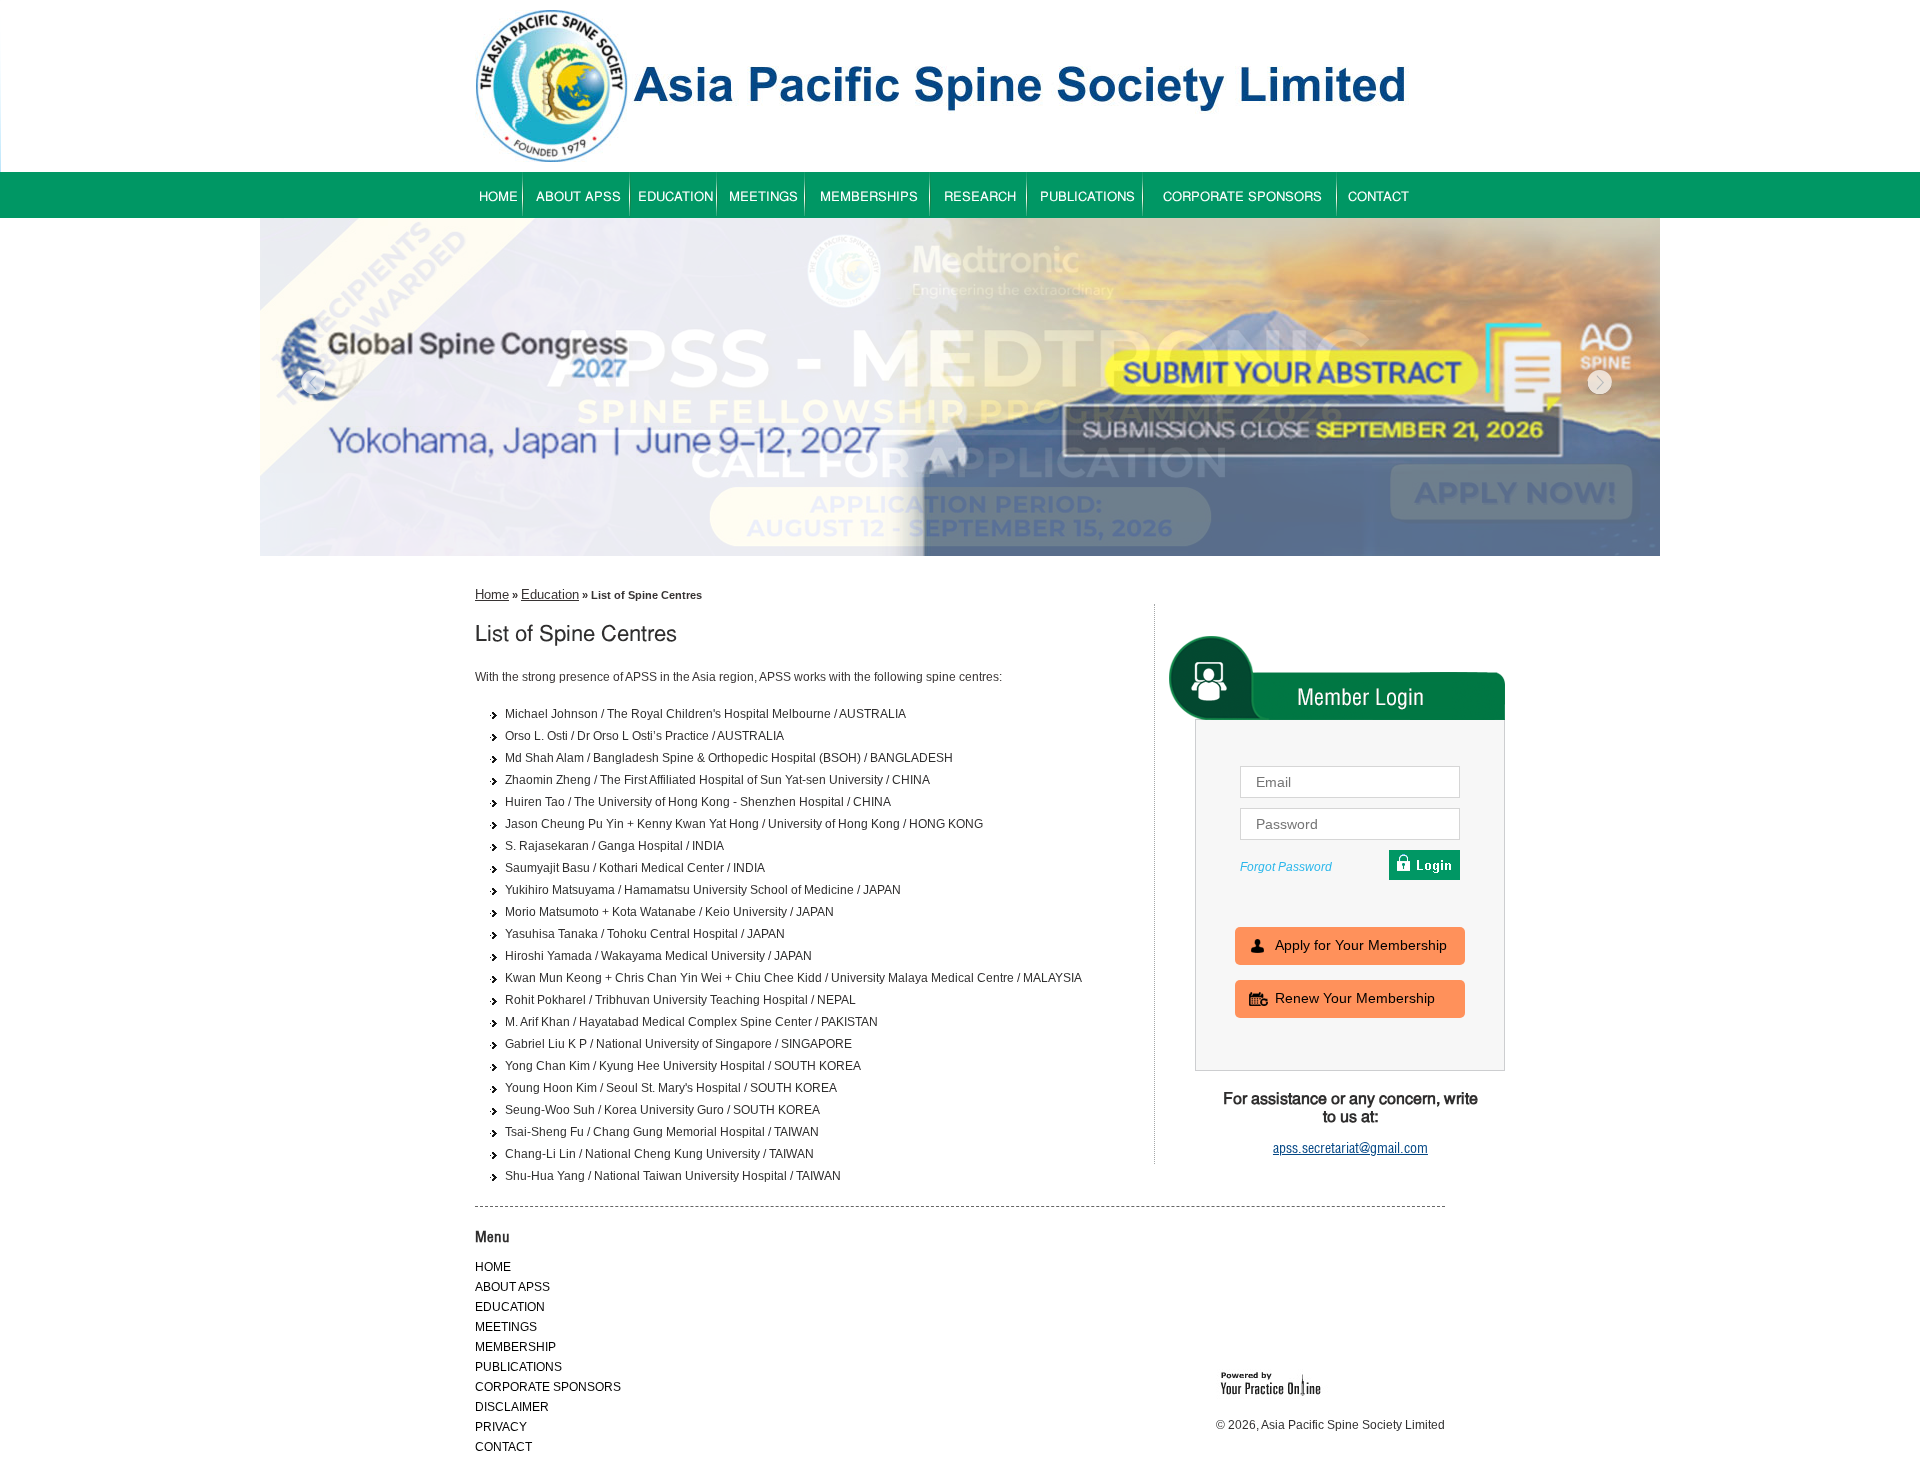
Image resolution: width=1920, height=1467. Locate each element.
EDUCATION (675, 197)
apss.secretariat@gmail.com (1350, 1148)
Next (1598, 383)
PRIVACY (501, 1427)
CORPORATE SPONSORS (1242, 197)
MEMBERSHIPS (869, 197)
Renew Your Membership (1355, 998)
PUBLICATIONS (1087, 197)
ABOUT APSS (578, 197)
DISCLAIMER (512, 1407)
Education (550, 594)
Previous (315, 383)
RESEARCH (980, 197)
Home (492, 594)
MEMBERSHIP (515, 1347)
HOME (498, 197)
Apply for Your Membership (1361, 945)
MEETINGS (763, 197)
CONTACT (1378, 197)
